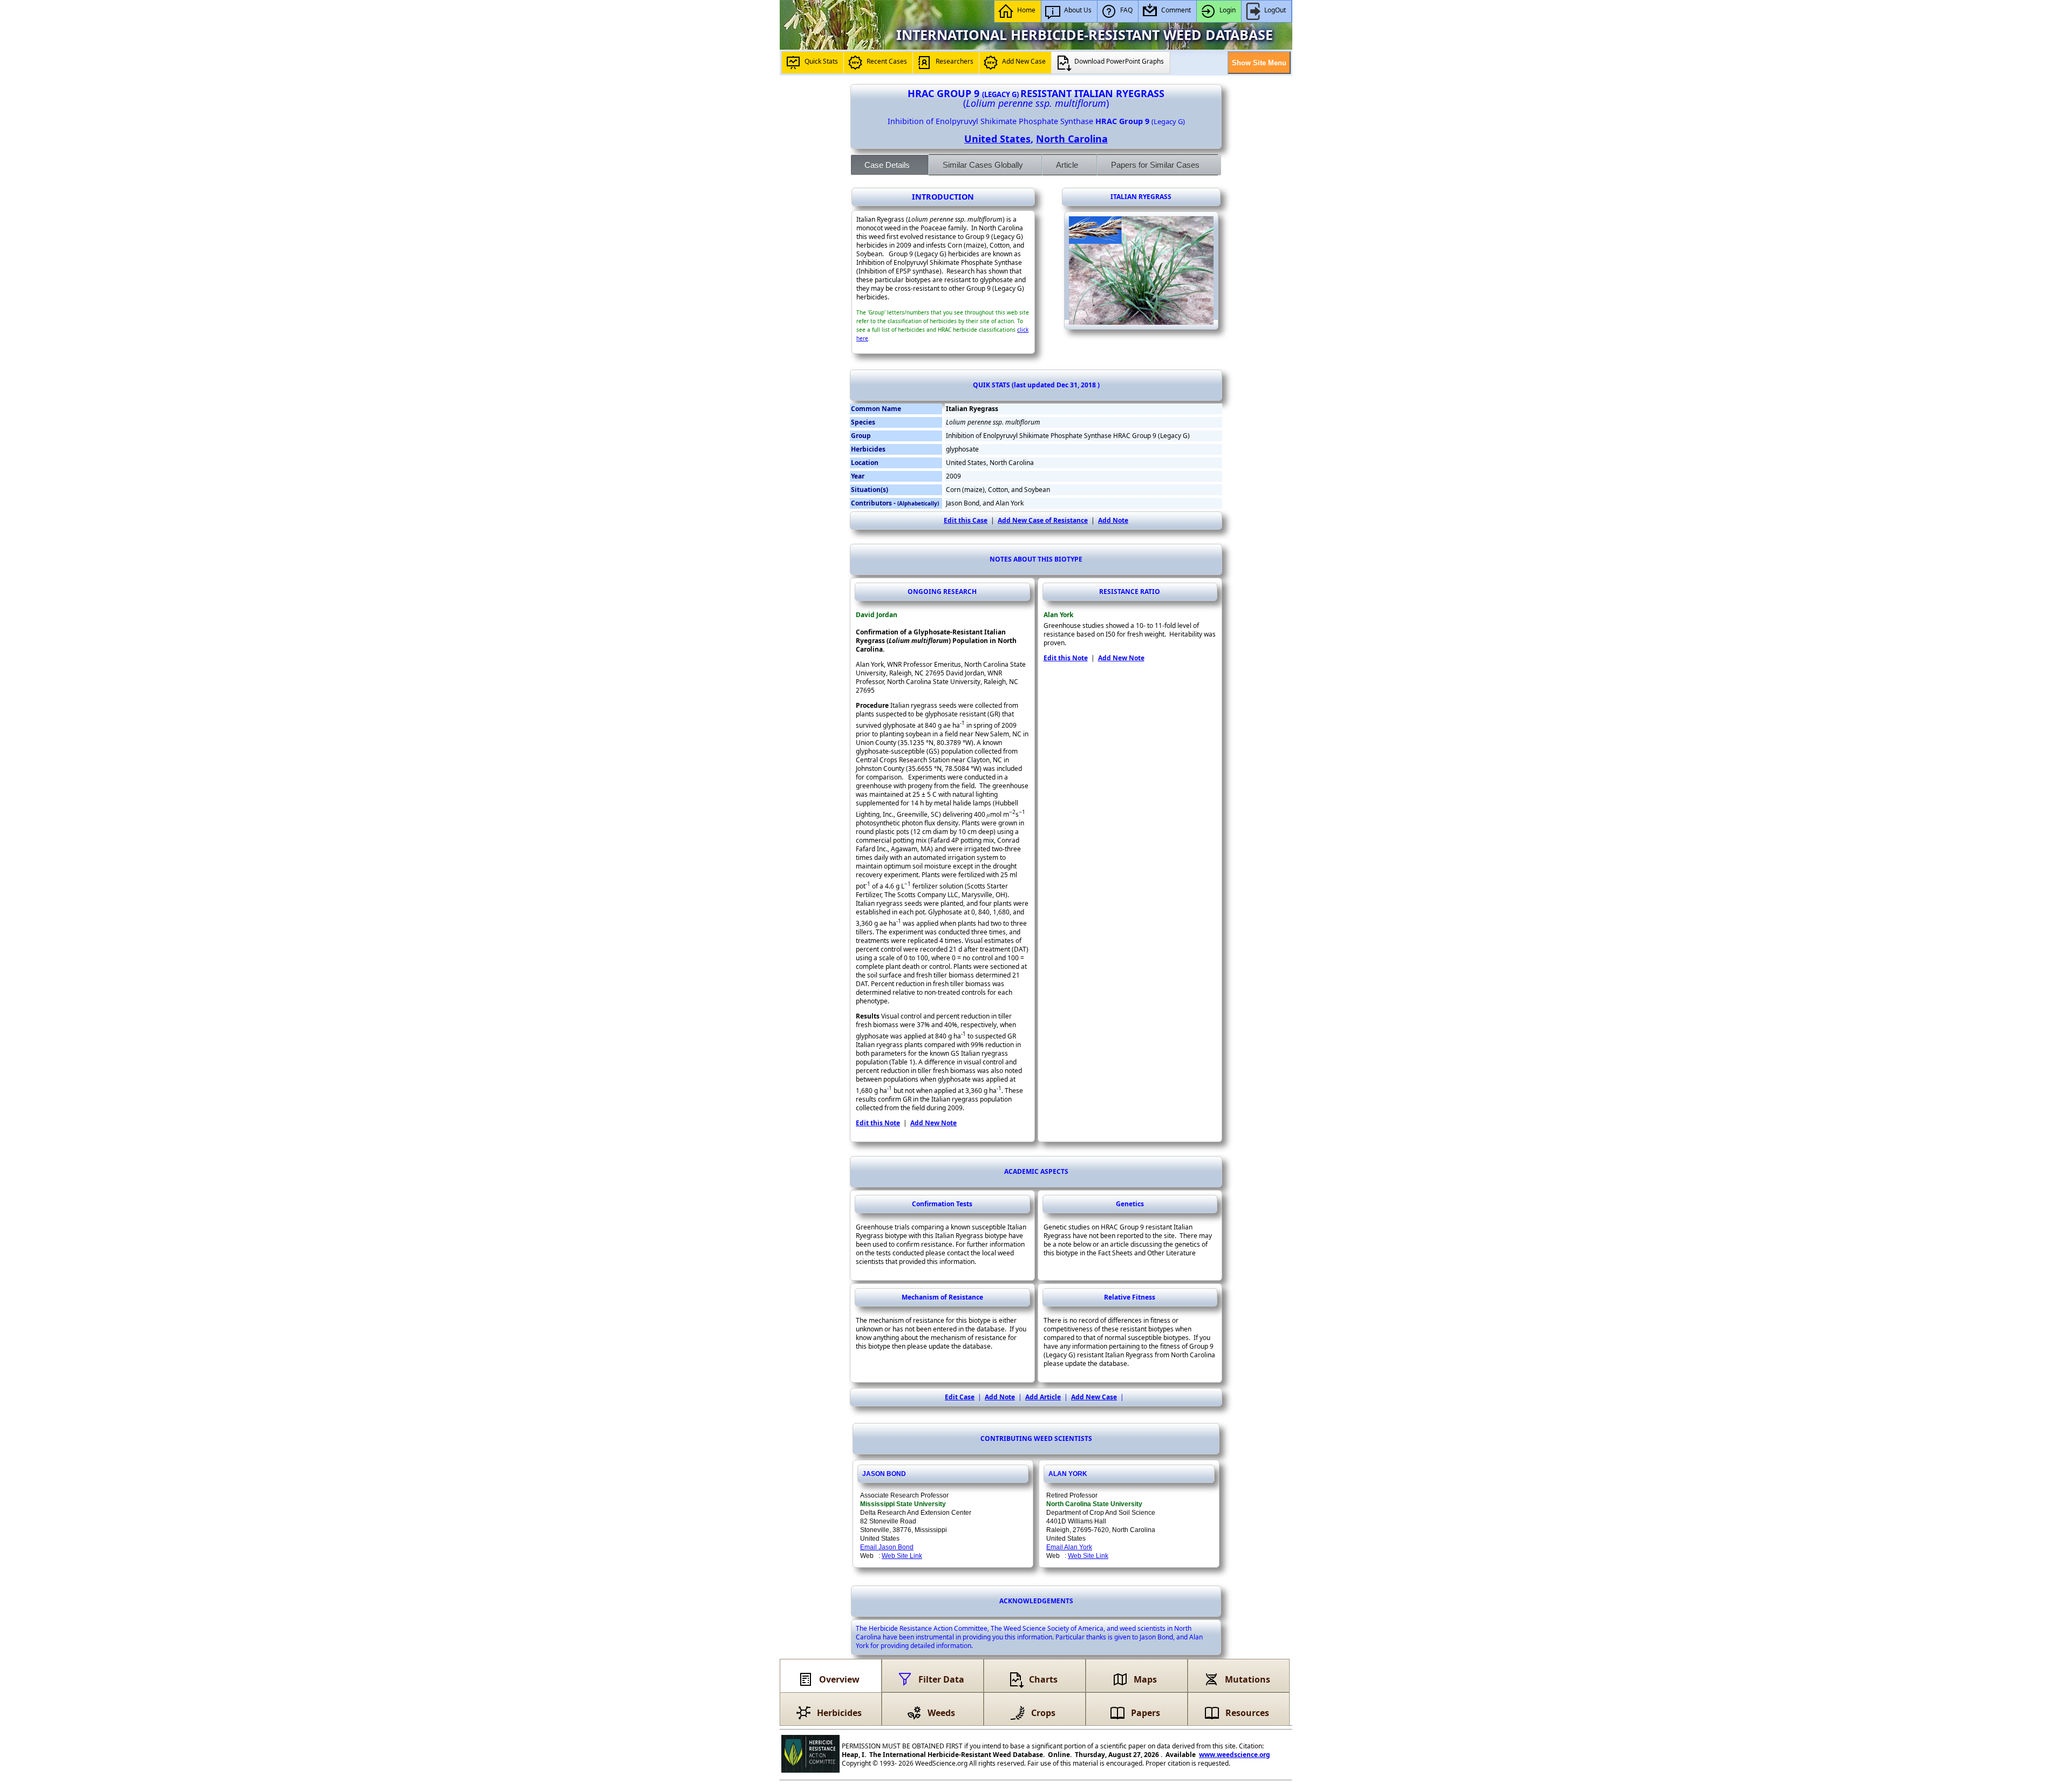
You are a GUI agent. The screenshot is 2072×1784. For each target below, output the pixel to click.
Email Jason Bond (887, 1547)
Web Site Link (902, 1556)
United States (997, 139)
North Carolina (1072, 139)
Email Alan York (1069, 1547)
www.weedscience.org (1235, 1755)
